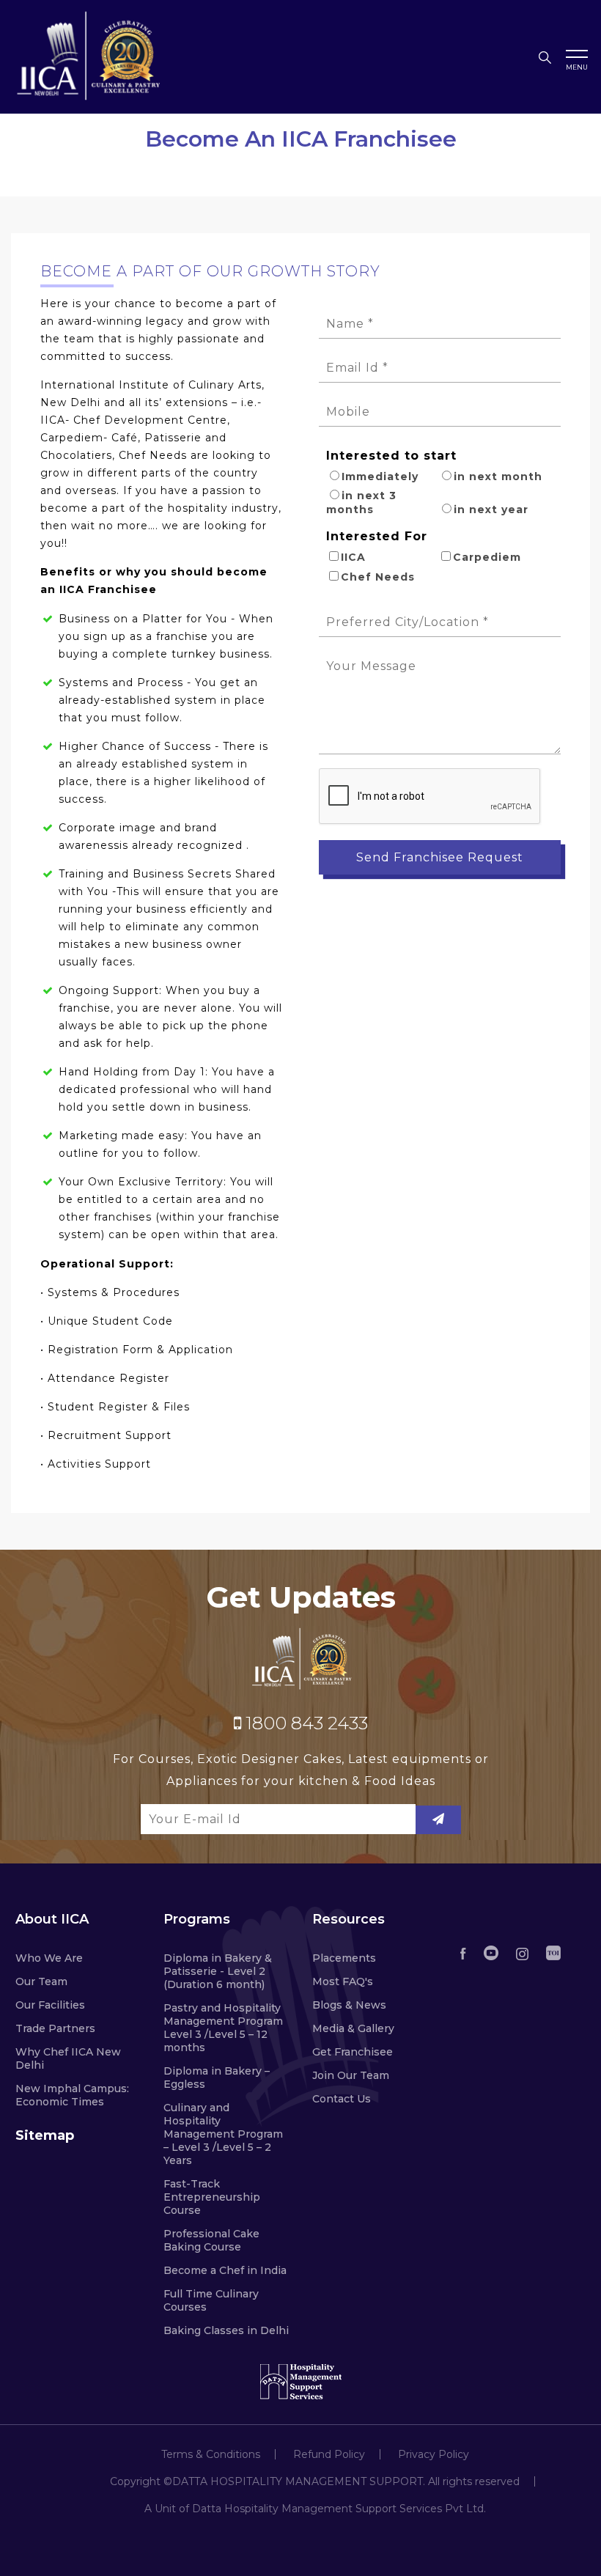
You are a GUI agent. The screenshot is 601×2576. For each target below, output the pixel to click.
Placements (344, 1958)
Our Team (41, 1981)
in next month (498, 476)
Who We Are (49, 1958)
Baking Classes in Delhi (226, 2330)
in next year (491, 509)
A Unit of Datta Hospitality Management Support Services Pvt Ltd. (315, 2509)
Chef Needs (378, 577)
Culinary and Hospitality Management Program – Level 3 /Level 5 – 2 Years (223, 2134)
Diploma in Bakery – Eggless (217, 2078)
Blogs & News (349, 2005)
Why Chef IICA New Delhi (68, 2058)
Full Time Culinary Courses (211, 2300)
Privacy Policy (434, 2454)
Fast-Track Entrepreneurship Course (212, 2197)
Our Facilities (50, 2005)
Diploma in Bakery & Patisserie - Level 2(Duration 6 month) (218, 1971)
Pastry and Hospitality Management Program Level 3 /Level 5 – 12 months (223, 2028)
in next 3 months (361, 503)
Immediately (380, 476)
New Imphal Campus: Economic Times (72, 2095)
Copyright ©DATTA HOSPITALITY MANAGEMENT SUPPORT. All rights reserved (315, 2481)
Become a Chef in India (225, 2270)
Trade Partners (55, 2028)
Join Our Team (351, 2075)
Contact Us (342, 2099)
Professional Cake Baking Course (211, 2240)
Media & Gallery (353, 2028)
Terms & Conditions (211, 2454)
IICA (353, 557)
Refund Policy (329, 2454)
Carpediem (487, 557)
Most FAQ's (343, 1981)
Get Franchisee (353, 2052)
